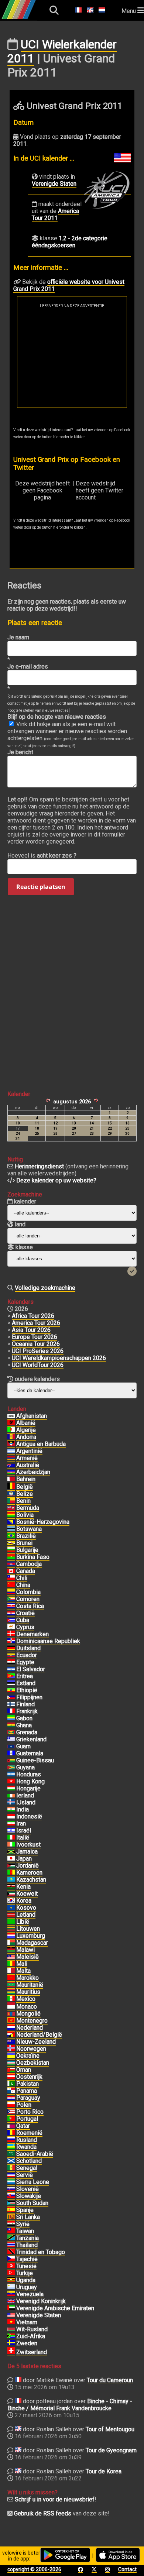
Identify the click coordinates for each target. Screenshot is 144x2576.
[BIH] (11, 1522)
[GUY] (11, 1768)
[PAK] (11, 2084)
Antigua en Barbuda (41, 1444)
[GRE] (11, 1739)
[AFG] (11, 1416)
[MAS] (11, 1957)
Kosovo (26, 1908)
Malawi (25, 1950)
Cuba (23, 1620)
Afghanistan (32, 1416)
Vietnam (27, 2322)
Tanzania (28, 2238)
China (23, 1585)
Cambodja (29, 1564)
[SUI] (11, 2352)
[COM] (11, 1599)
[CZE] (11, 2259)
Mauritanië (30, 1985)
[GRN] (11, 1732)
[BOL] (11, 1515)
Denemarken (32, 1634)
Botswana (29, 1529)
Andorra (26, 1437)
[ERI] (11, 1676)
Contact (127, 2569)
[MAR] (11, 1978)
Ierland (25, 1795)
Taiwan (25, 2231)
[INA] (11, 1817)
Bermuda (28, 1508)
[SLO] (11, 2189)
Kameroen (29, 1873)
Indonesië (29, 1816)
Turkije (25, 2273)
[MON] (11, 2007)
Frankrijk (27, 1711)
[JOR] (11, 1866)
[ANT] (11, 1444)
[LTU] (11, 1929)
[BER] (11, 1508)
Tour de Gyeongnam (111, 2450)
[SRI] (11, 2217)
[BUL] (11, 1550)
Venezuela (30, 2294)
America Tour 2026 (36, 1323)
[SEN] (11, 2168)
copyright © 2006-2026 (34, 2569)
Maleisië (28, 1957)
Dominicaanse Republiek (48, 1641)
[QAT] (11, 2126)
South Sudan (32, 2203)
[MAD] (11, 1943)
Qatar (23, 2126)
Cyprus (25, 1627)
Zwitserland (32, 2352)
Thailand (27, 2245)
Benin (23, 1501)
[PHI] (11, 1697)
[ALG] (11, 1430)
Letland (26, 1915)
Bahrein (26, 1479)
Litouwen (28, 1929)
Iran (21, 1823)
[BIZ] (11, 1494)
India (23, 1809)
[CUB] (11, 1620)
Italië (23, 1837)
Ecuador (27, 1655)
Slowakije (29, 2196)
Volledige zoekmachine (45, 1288)
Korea (24, 1901)
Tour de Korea (104, 2471)
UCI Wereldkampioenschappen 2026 (59, 1358)
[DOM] (11, 1641)
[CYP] (11, 1627)
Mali (22, 1964)
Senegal (27, 2168)
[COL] (11, 1592)
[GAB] (11, 1718)
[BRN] (11, 1479)
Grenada (27, 1732)
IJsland (26, 1802)
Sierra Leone (33, 2182)
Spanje (25, 2210)
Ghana (24, 1725)
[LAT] (11, 1915)
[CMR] (11, 1873)
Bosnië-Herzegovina (43, 1522)
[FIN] (11, 1704)
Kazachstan (31, 1880)
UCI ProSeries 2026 (38, 1351)
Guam (23, 1746)
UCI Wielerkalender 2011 (62, 51)
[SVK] (11, 2196)
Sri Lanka (28, 2217)
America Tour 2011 (55, 214)
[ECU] (11, 1655)
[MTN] (11, 1985)
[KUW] (11, 1894)
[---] (11, 2035)
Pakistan (28, 2084)
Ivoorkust (28, 1845)
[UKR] (11, 2056)
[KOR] (11, 1901)
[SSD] (11, 2203)
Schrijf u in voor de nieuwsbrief (55, 2499)
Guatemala (30, 1753)
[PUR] (11, 2112)
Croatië (25, 1613)
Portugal (27, 2119)
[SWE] (11, 2343)
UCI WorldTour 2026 (38, 1365)
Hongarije (28, 1788)
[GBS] (11, 1761)
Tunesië (26, 2266)
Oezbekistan (33, 2063)
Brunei (24, 1543)
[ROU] (11, 2133)
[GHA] (11, 1725)
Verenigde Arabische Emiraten (55, 2308)
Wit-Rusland (32, 2329)
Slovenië (28, 2189)
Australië (28, 1465)
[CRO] (11, 1613)
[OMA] (11, 2070)
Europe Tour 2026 (35, 1337)
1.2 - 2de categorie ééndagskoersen (70, 242)
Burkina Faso (33, 1557)
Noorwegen (31, 2049)
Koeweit (27, 1894)
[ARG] (11, 1451)
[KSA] (11, 2154)
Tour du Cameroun (110, 2380)
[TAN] (11, 2238)
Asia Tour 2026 (31, 1330)
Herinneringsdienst (39, 1166)
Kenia (23, 1887)
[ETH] (11, 1690)
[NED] (11, 2028)
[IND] (11, 1810)
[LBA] (11, 1922)
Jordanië (28, 1866)
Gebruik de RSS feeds (43, 2513)
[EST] (11, 1683)
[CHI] (11, 1578)
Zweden (27, 2343)
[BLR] (11, 2329)
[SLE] (11, 2182)
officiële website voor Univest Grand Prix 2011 (69, 285)
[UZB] (11, 2063)
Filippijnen (29, 1697)
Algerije (26, 1430)
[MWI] (11, 1950)
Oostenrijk (29, 2077)
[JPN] (11, 1859)
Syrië (23, 2224)
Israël (24, 1830)
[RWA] (11, 2147)
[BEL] (11, 1487)
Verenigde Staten (54, 184)
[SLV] (11, 1669)
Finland (25, 1704)
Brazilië (26, 1536)
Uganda (26, 2280)
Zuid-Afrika (31, 2336)
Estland (26, 1683)
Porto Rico (30, 2112)
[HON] (11, 1775)
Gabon (24, 1718)
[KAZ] (11, 1880)
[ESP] (11, 2210)
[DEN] (11, 1634)
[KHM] (11, 1564)
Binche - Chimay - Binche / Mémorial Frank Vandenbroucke (70, 2405)
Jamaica (27, 1852)
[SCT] (11, 2161)
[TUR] (11, 2273)
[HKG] (11, 1782)
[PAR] (11, 2098)
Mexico (26, 1999)
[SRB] (11, 2175)
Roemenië (29, 2133)
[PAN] (11, 2091)
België (25, 1487)
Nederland (30, 2028)
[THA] (11, 2245)
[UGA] (11, 2280)
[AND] (11, 1437)
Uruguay (27, 2287)
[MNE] (11, 2021)
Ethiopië (27, 1690)
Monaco (27, 2007)
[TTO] (11, 2252)
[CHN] (11, 1585)
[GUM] (11, 1746)
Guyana (25, 1767)
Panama (27, 2091)
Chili (22, 1578)
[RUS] (11, 2140)
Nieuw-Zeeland (36, 2042)
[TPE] (11, 2231)
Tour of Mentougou (110, 2429)
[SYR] (11, 2224)
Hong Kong (30, 1781)
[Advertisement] (72, 358)
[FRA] (11, 1711)
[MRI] (11, 1992)
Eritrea (25, 1676)
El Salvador (31, 1669)
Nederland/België (39, 2035)
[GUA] (11, 1754)
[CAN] (11, 1571)
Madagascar (32, 1943)
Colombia (28, 1592)
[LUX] (11, 1936)
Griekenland (31, 1739)
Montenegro (32, 2021)
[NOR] (11, 2049)
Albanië (26, 1423)
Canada (26, 1571)
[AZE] (11, 1472)
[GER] (11, 1648)
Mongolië (28, 2014)
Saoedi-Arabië (35, 2154)
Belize (25, 1494)
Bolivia (25, 1515)
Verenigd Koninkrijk (41, 2301)
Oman (24, 2070)
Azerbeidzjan (33, 1472)
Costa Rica (30, 1606)
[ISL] (11, 1803)
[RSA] (11, 2336)
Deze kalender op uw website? (56, 1180)
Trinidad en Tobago (41, 2252)
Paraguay (28, 2098)
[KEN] (11, 1887)
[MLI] (11, 1964)
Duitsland (28, 1648)
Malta (23, 1971)
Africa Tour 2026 (33, 1316)
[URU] (11, 2287)
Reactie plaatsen (41, 887)
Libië (23, 1922)
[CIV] (11, 1845)
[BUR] (11, 1557)
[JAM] (11, 1852)
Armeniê (27, 1458)
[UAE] (11, 2308)
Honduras (29, 1774)
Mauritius (28, 1992)
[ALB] (11, 1423)
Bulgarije (27, 1550)
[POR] (11, 2119)
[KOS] (11, 1908)
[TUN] (11, 2266)
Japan (24, 1859)
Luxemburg (31, 1936)
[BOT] (11, 1529)
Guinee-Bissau (35, 1760)
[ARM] (11, 1458)
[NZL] (11, 2042)
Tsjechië (27, 2259)
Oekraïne (28, 2056)
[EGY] (11, 1662)
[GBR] (11, 2301)
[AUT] (11, 2077)
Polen (24, 2105)
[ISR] (11, 1831)
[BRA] (11, 1536)
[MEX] (11, 1999)
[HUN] (11, 1789)
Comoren (28, 1599)
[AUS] (11, 1465)
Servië (25, 2175)
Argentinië (29, 1451)
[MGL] (11, 2014)
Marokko (28, 1978)
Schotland (29, 2161)
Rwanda (26, 2147)
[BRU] (11, 1543)
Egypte (25, 1662)
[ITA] (11, 1838)
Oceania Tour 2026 (36, 1344)
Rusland (27, 2140)
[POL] (11, 2105)
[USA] (11, 2315)
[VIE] (11, 2322)
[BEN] (11, 1501)
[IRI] (11, 1824)
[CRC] (11, 1606)
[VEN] (11, 2294)
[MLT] (11, 1971)
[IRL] (11, 1796)
